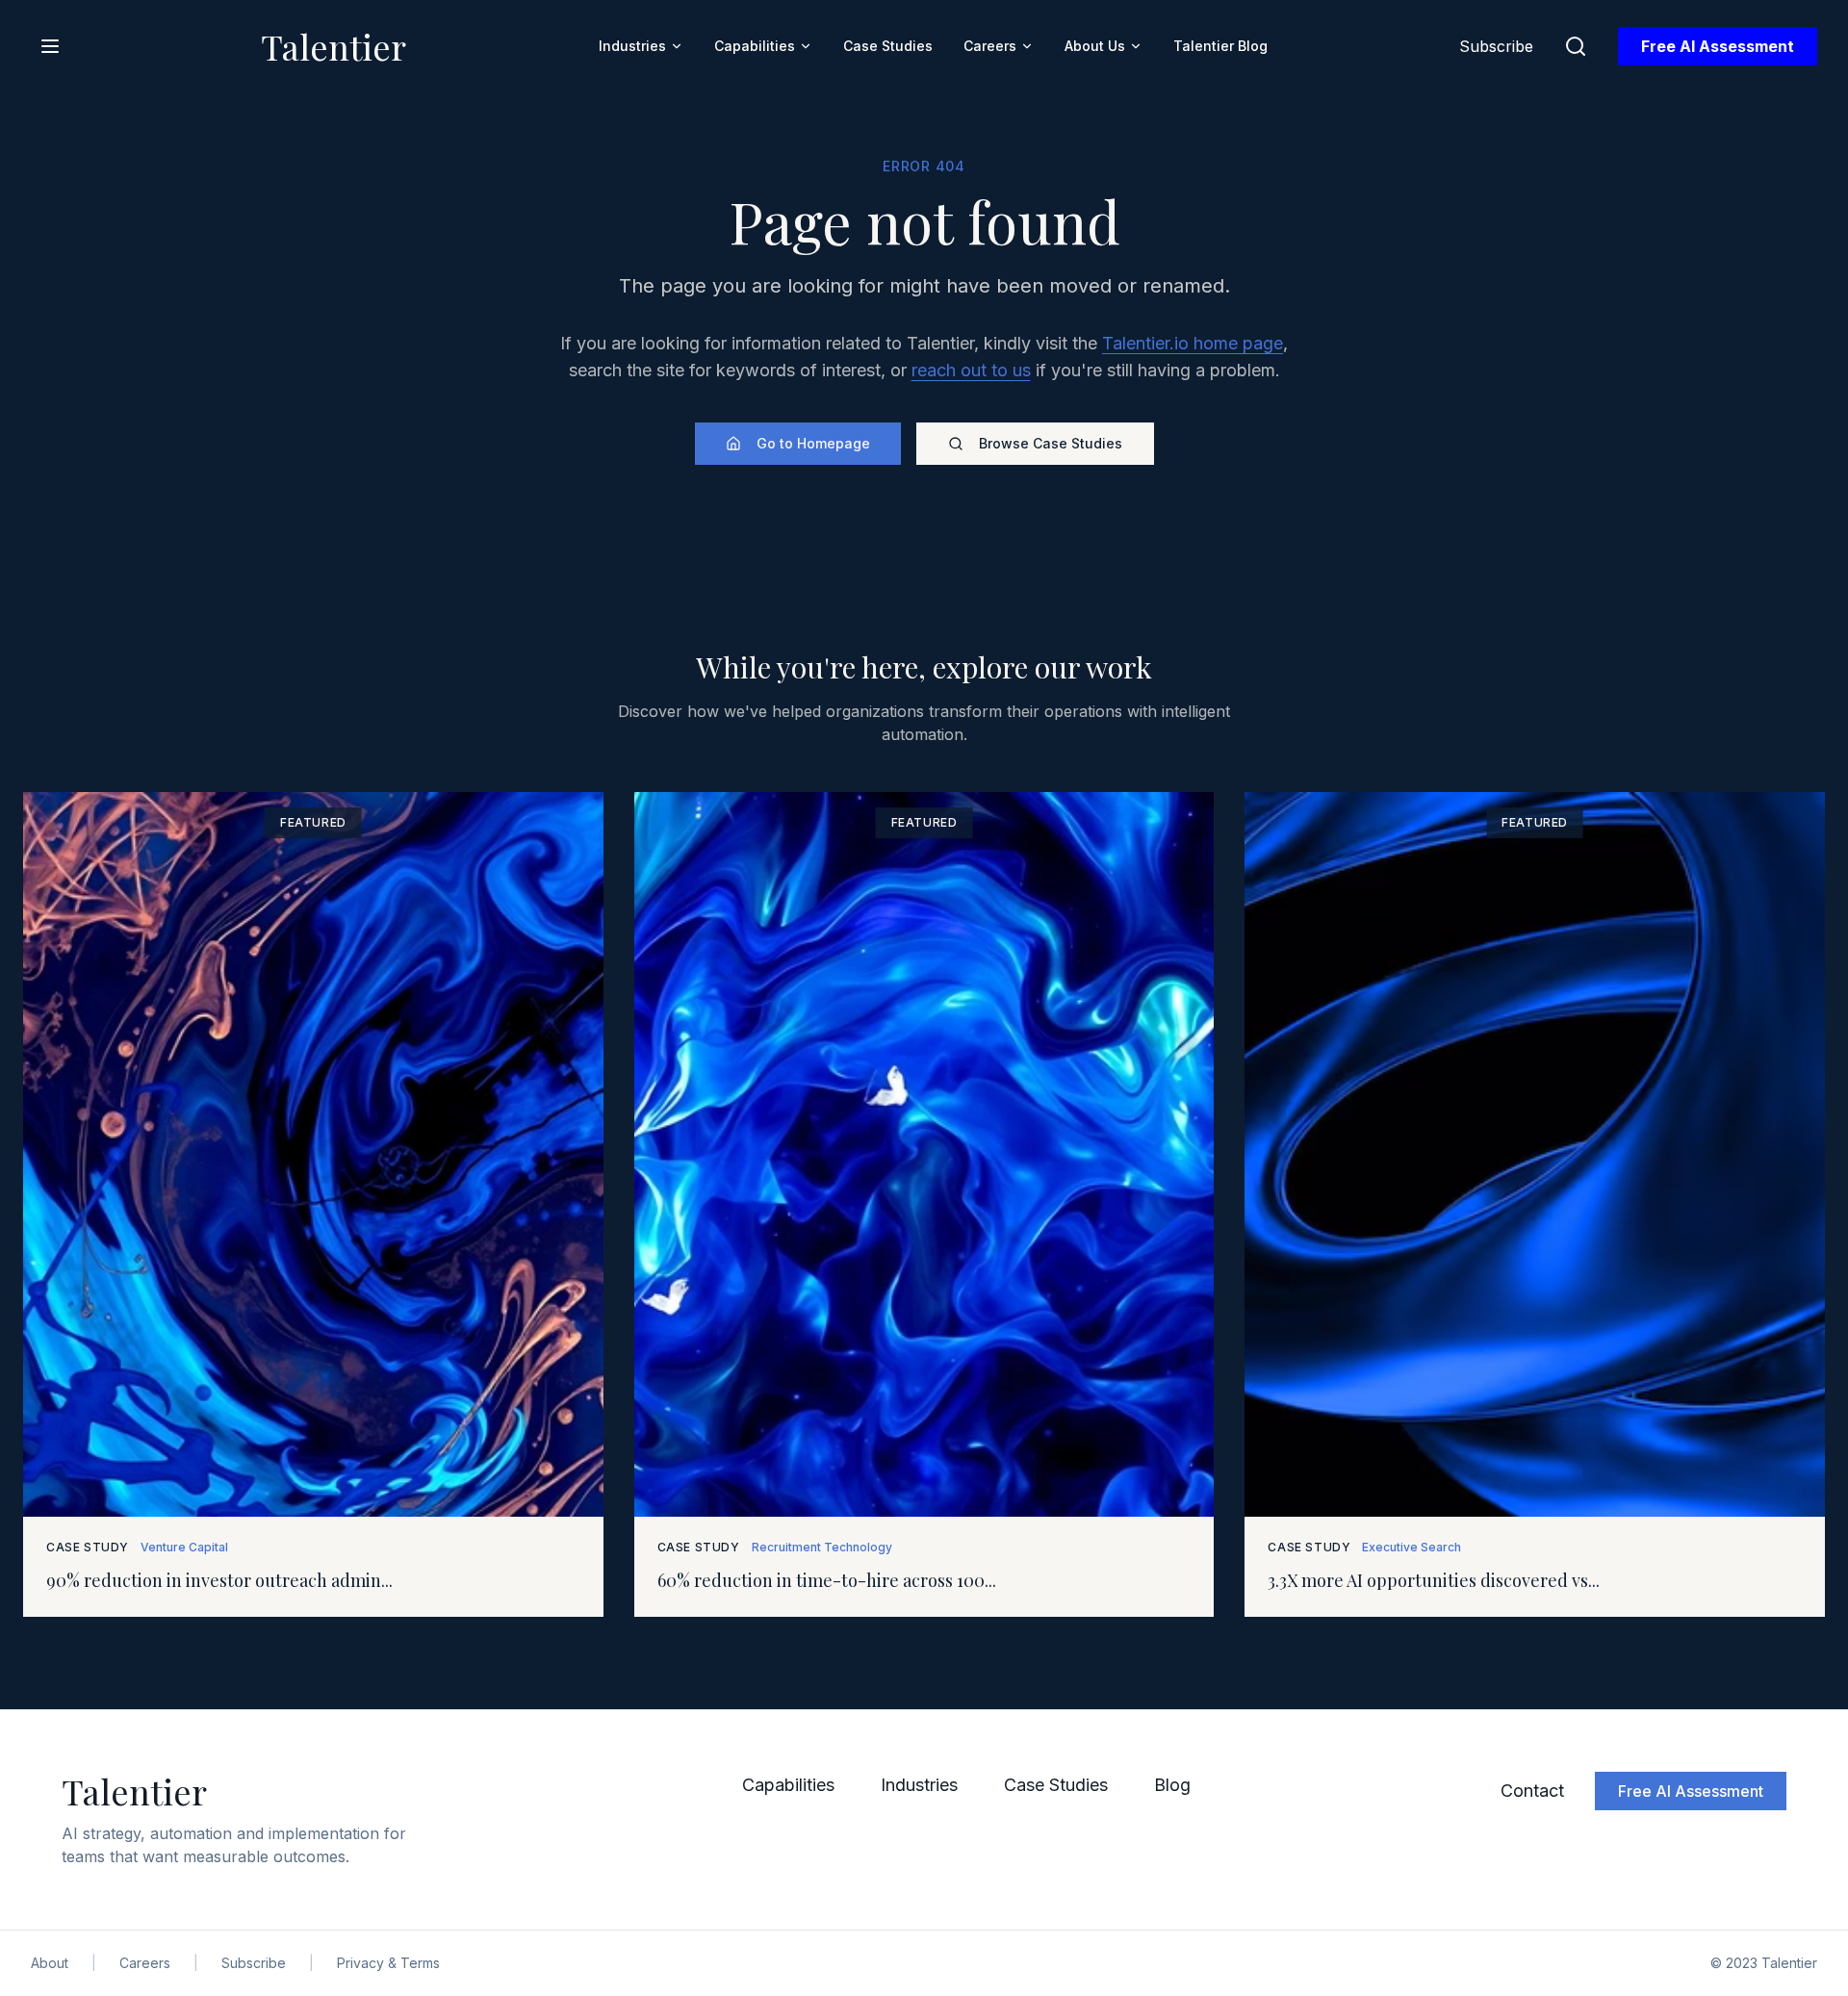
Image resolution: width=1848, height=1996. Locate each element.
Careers (990, 46)
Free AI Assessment (1718, 46)
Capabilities (755, 46)
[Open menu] (50, 46)
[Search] (1576, 46)
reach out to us (971, 370)
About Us (1095, 46)
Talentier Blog (1220, 46)
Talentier (334, 46)
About (50, 1963)
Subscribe (1496, 46)
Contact (1532, 1791)
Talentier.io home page (1193, 343)
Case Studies (888, 46)
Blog (1172, 1785)
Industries (632, 46)
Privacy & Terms (388, 1963)
